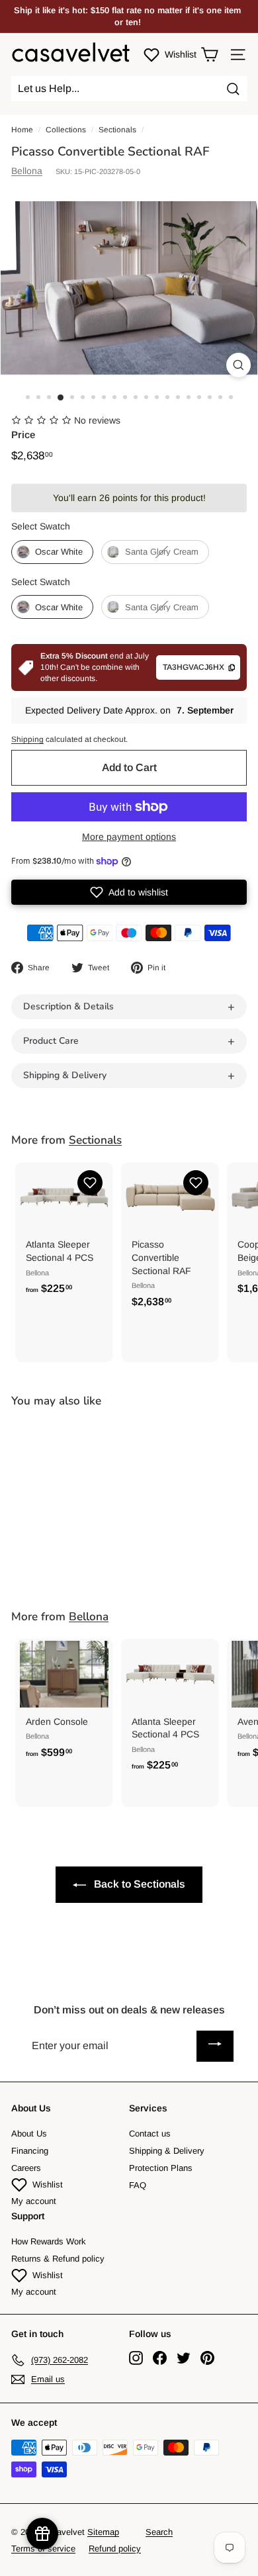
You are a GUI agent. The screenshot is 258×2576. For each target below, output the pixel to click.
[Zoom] (238, 365)
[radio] (52, 552)
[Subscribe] (215, 2046)
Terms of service (43, 2549)
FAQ (138, 2185)
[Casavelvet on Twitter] (184, 2358)
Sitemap (103, 2532)
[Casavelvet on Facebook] (160, 2358)
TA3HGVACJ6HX (193, 667)
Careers (26, 2168)
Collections (66, 130)
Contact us (150, 2134)
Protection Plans (161, 2168)
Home (22, 130)
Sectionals (117, 130)
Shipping (27, 739)
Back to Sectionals (138, 1884)
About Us (29, 2134)
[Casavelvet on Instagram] (136, 2358)
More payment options (129, 837)
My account (34, 2201)
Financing (30, 2151)
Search (159, 2532)
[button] (129, 892)
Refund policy (115, 2549)
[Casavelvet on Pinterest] (207, 2358)
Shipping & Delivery (167, 2151)
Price (23, 435)
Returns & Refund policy (58, 2259)
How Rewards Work (49, 2241)
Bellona (27, 171)
